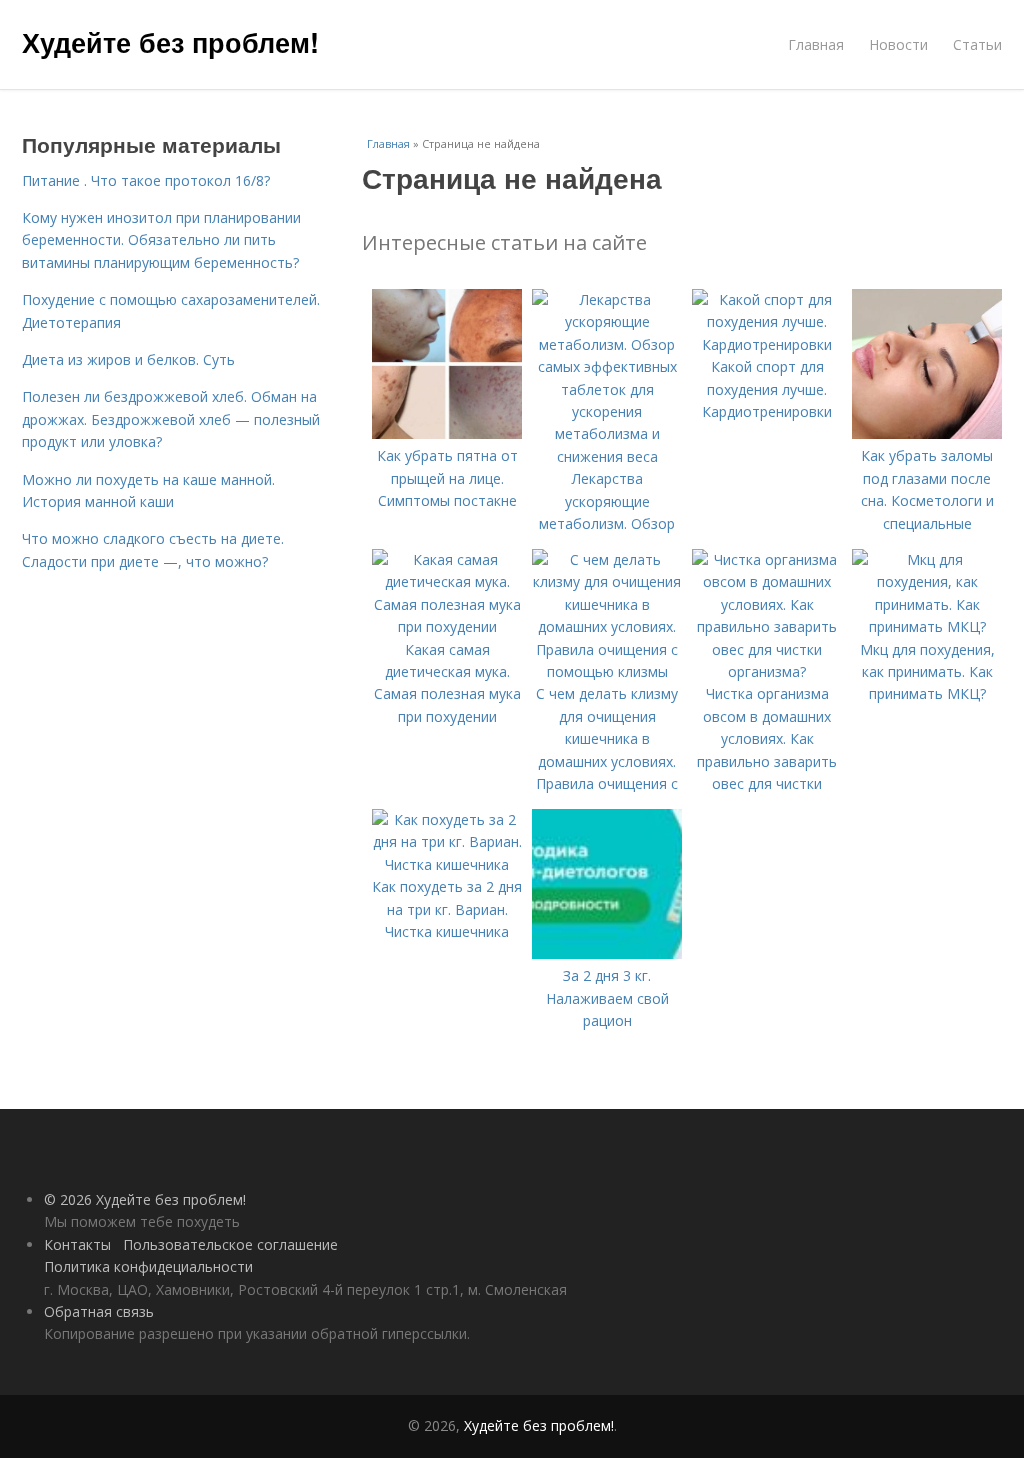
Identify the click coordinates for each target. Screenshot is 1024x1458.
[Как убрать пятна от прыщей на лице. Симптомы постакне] (447, 433)
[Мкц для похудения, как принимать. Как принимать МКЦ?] (927, 626)
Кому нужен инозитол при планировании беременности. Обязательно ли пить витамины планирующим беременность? (161, 240)
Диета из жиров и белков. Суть (128, 359)
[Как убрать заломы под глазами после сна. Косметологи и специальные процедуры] (927, 433)
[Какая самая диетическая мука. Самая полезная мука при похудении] (447, 626)
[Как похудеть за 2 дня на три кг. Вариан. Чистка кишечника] (447, 864)
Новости (898, 44)
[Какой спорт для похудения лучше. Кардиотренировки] (767, 344)
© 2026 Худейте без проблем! (145, 1199)
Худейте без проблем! (170, 42)
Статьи (977, 44)
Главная (816, 44)
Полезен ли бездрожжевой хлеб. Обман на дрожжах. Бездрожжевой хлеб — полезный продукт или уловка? (171, 419)
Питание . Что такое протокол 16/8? (146, 180)
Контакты (77, 1244)
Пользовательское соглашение (230, 1244)
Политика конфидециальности (148, 1266)
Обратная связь (99, 1311)
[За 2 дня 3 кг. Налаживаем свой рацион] (607, 953)
